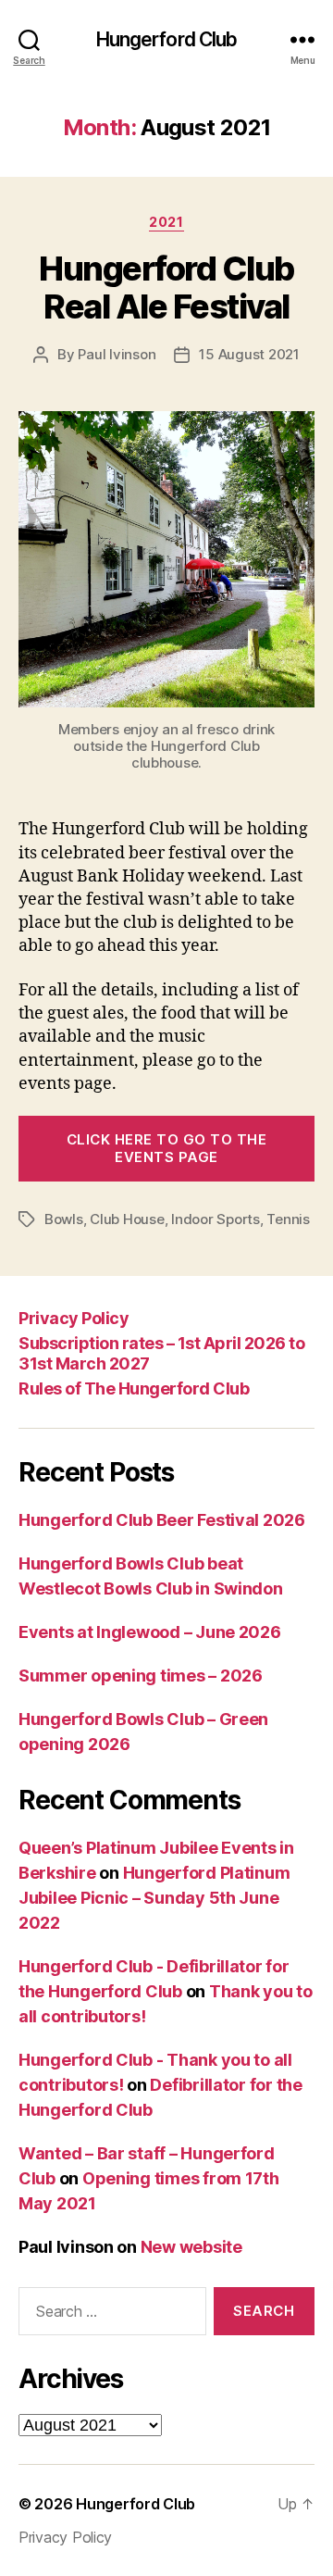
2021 (166, 222)
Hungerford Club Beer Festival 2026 (162, 1520)
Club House (127, 1219)
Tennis (288, 1219)
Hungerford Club (167, 39)
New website (191, 2247)
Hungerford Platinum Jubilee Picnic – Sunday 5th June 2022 (154, 1898)
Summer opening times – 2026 (141, 1676)
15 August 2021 (249, 354)
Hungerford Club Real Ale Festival (166, 288)
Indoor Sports (216, 1219)
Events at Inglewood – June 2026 (150, 1632)
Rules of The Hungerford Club (134, 1388)
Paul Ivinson (117, 354)
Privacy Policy (74, 1318)
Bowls (64, 1219)
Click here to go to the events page (167, 1148)
